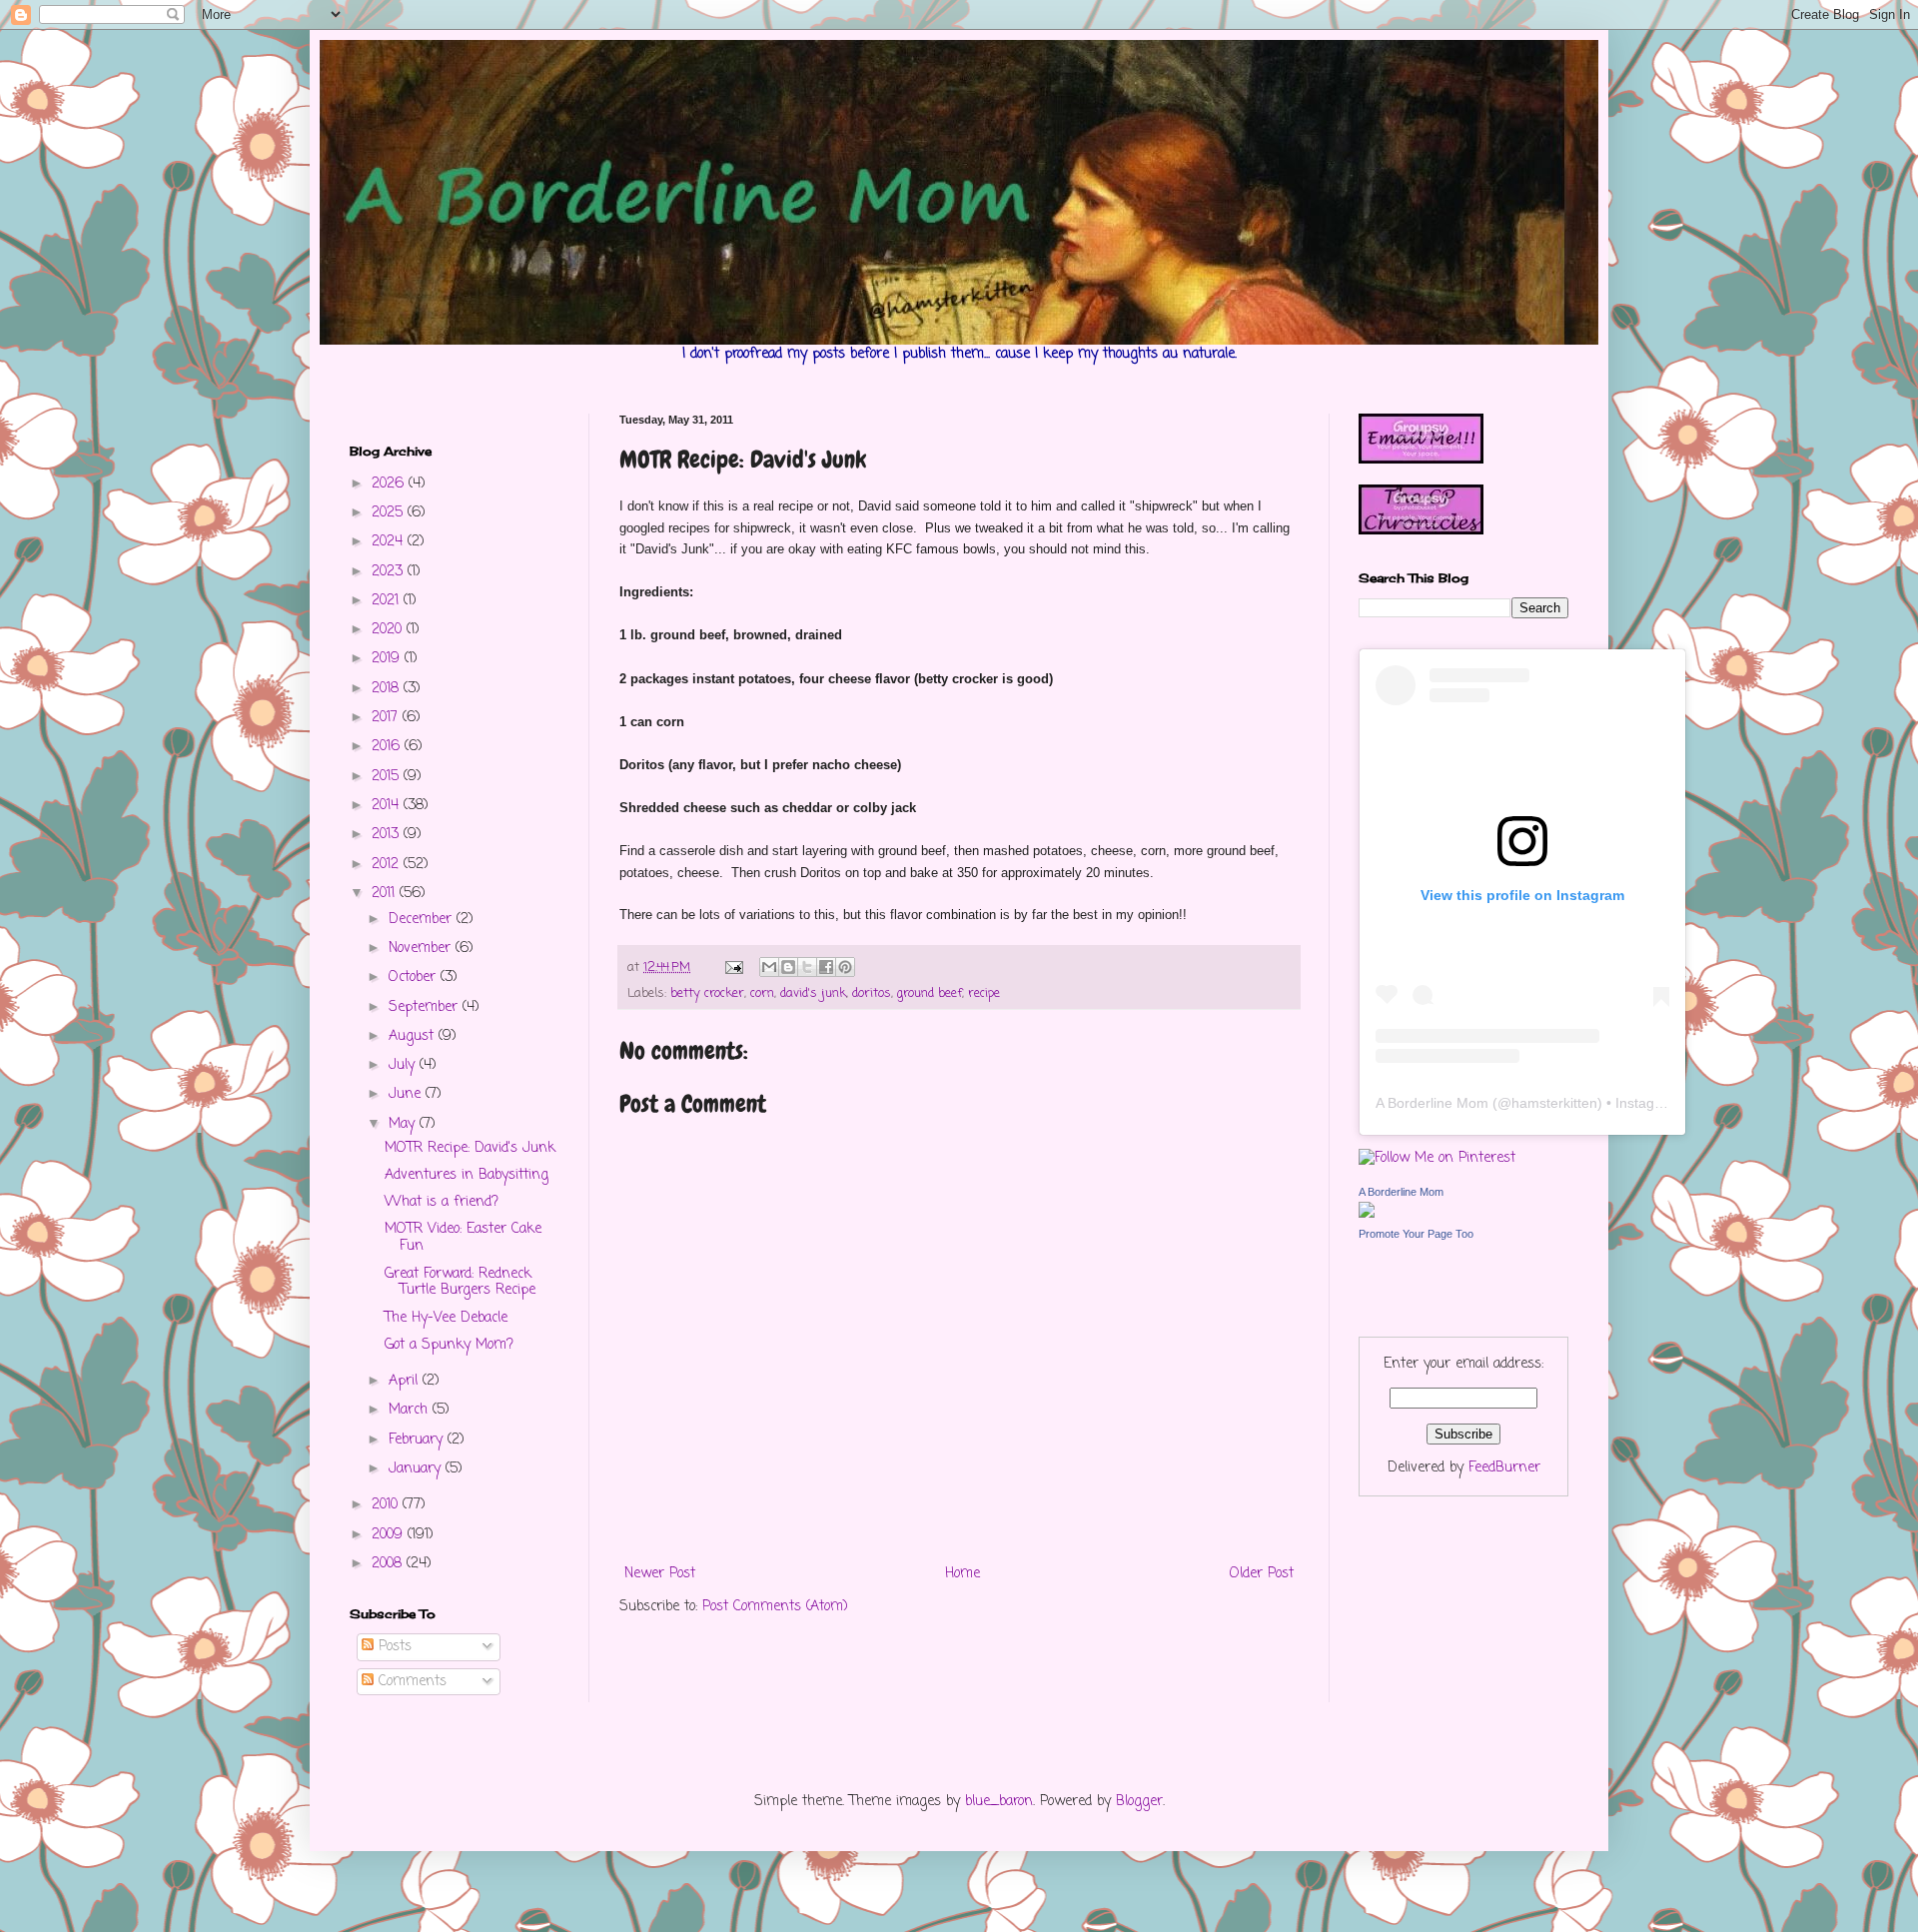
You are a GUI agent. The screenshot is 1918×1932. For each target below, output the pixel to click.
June (407, 1094)
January (417, 1469)
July (404, 1065)
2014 (388, 806)
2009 (390, 1535)
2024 (390, 542)
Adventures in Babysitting (467, 1175)
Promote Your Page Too (1416, 1234)
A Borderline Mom (1432, 1103)
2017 (387, 718)
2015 (388, 777)
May (404, 1124)
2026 (390, 484)
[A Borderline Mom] (1367, 1214)
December (423, 920)
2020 (389, 630)
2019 (388, 659)
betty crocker (707, 993)
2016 (388, 747)
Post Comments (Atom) (775, 1607)
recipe (984, 993)
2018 (388, 689)
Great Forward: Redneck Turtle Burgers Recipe (460, 1283)
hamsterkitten (1554, 1103)
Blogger (1139, 1802)
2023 (390, 572)
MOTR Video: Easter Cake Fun (463, 1238)
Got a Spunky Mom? (449, 1345)
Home (962, 1574)
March (411, 1410)
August (414, 1036)
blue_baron (999, 1802)
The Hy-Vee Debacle (446, 1318)
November (422, 949)
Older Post (1262, 1574)
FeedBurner (1504, 1468)
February (418, 1440)
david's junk (813, 993)
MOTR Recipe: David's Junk (470, 1148)
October (415, 977)
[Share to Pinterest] (845, 967)
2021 (388, 601)
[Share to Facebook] (826, 967)
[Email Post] (733, 967)
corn (762, 993)
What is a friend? (442, 1202)
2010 (387, 1505)
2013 (388, 835)
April (406, 1381)
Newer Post (660, 1574)
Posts (393, 1647)
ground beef (930, 993)
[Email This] (769, 967)
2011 (386, 894)
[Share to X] (807, 967)
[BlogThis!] (788, 967)
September (426, 1007)
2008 (389, 1564)
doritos (872, 993)
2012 (388, 865)
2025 (390, 513)
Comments (410, 1682)
